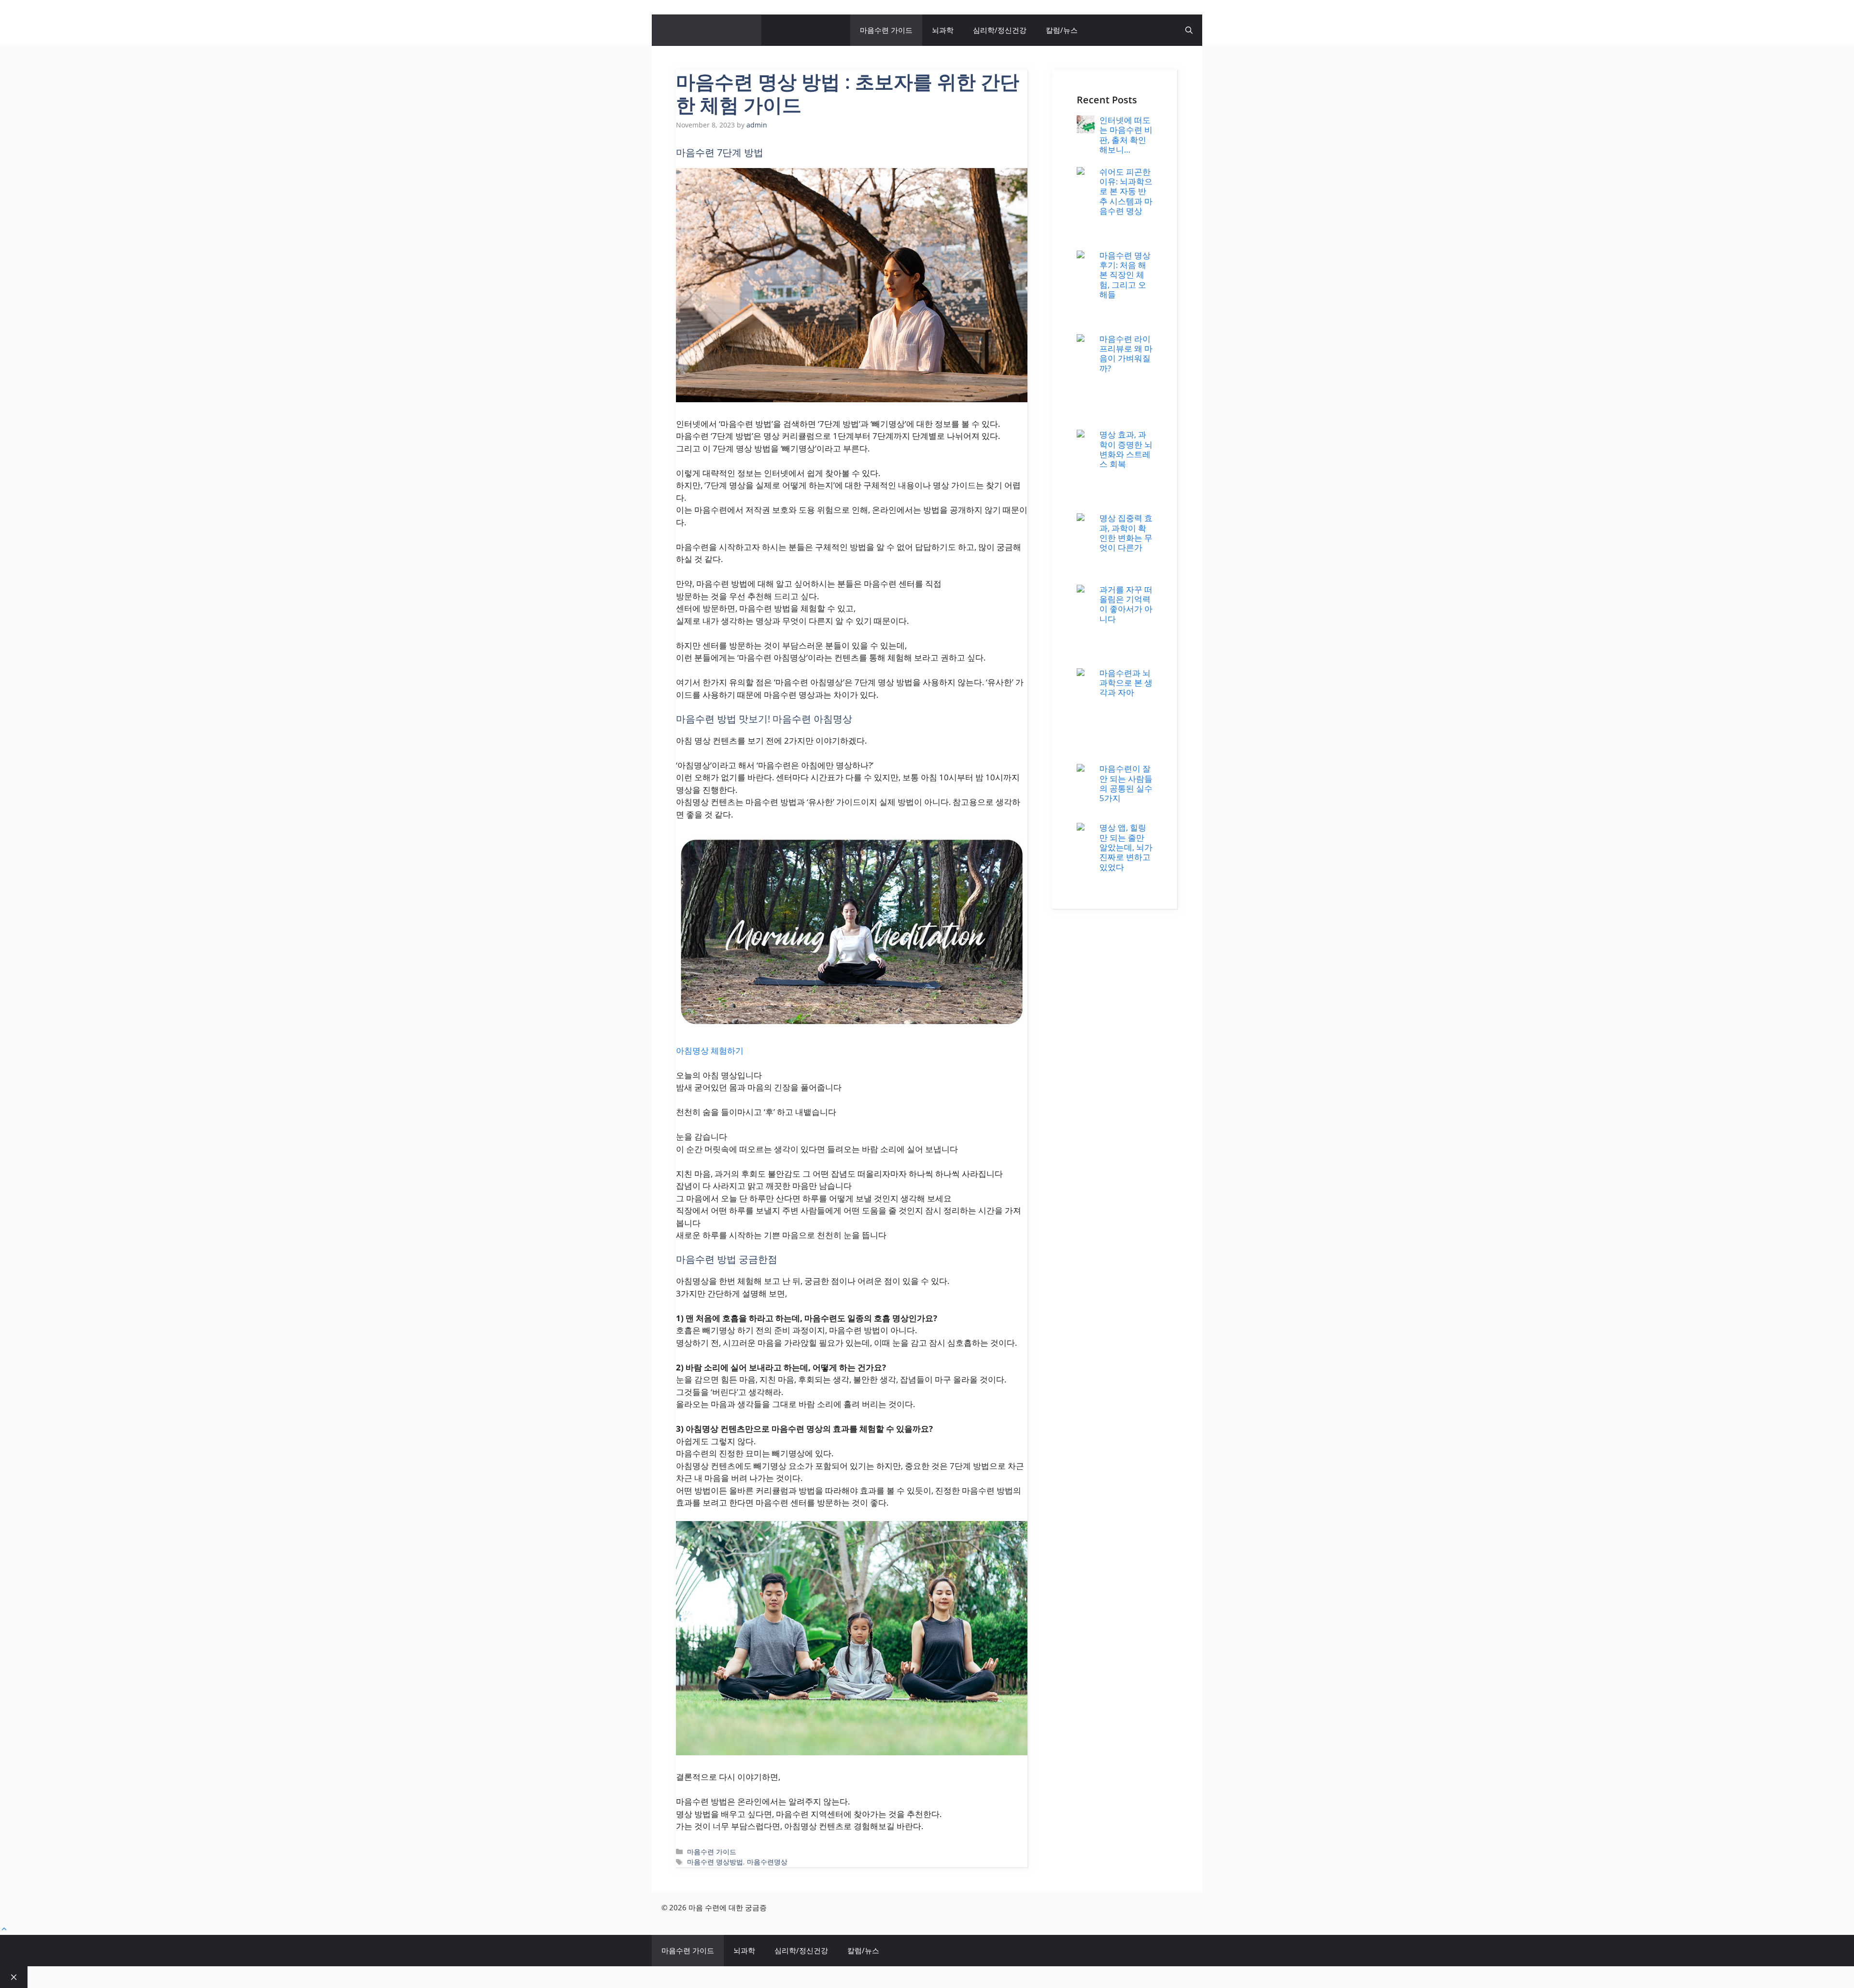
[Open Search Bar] (1189, 30)
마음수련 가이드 (886, 30)
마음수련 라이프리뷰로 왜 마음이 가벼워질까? (1126, 353)
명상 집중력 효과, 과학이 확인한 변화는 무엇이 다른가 (1126, 533)
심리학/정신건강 (1000, 30)
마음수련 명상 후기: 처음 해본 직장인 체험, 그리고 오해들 (1125, 275)
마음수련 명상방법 (715, 1862)
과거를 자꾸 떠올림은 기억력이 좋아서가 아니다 (1126, 604)
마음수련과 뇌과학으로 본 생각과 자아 (1126, 683)
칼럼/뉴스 (1062, 30)
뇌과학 (943, 30)
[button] (4, 1929)
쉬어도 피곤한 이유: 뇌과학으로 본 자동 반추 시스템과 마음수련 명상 (1126, 191)
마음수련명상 (767, 1862)
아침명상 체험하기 (710, 1050)
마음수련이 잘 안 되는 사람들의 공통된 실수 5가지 (1126, 783)
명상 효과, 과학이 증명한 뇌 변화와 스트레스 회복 (1126, 449)
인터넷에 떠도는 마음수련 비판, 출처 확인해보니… (1126, 135)
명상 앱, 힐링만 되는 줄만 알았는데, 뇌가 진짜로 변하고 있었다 (1126, 847)
